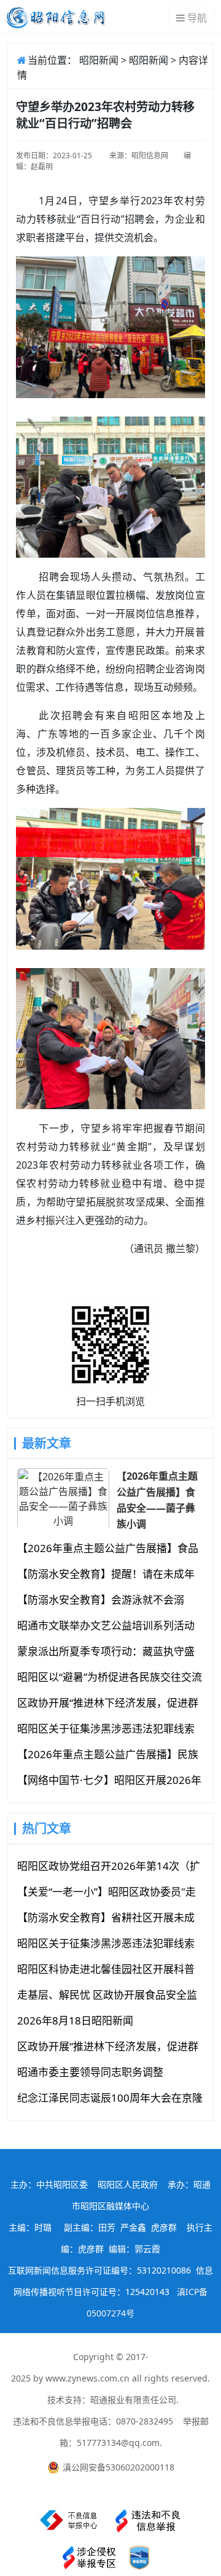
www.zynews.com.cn (87, 2378)
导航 (197, 18)
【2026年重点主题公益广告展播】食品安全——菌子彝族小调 (157, 1499)
